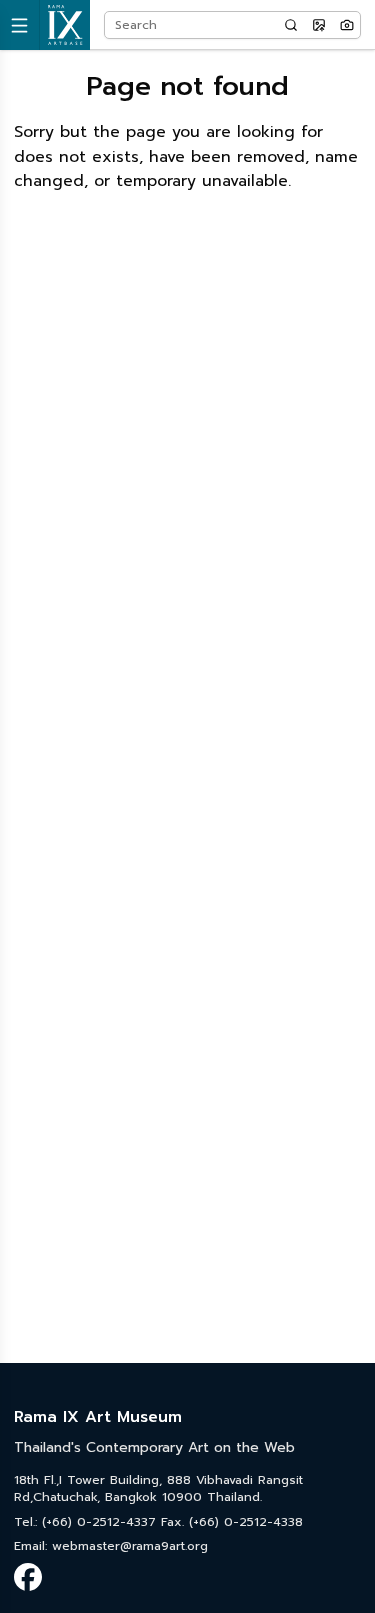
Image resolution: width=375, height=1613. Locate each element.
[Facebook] (28, 1577)
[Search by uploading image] (319, 25)
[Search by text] (291, 25)
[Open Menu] (20, 25)
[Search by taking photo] (347, 25)
